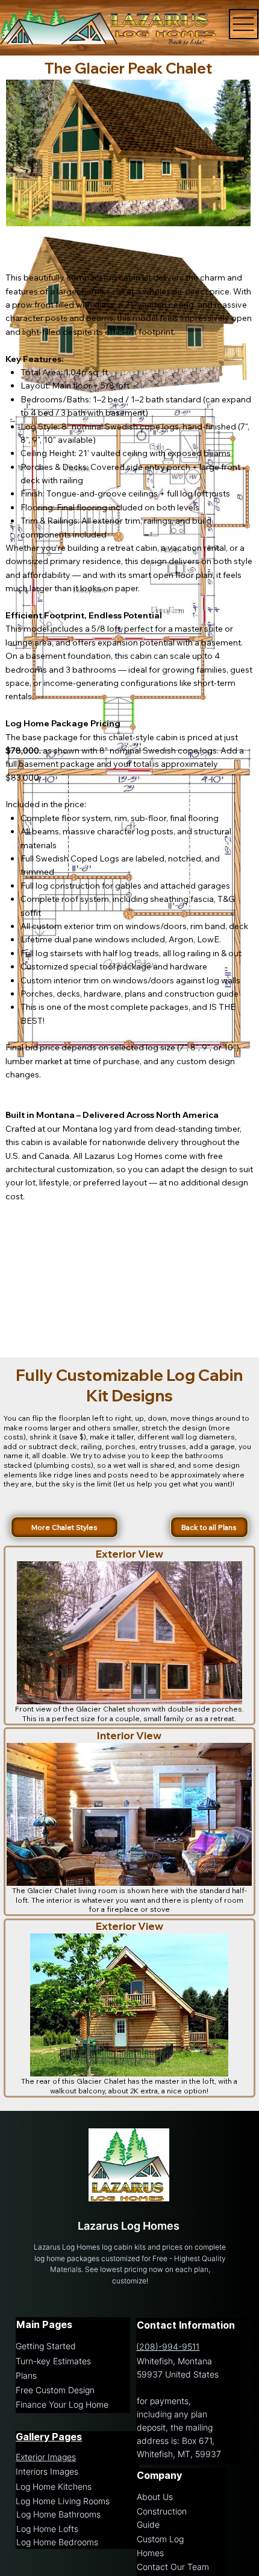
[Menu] (244, 24)
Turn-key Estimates (53, 2361)
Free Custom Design (55, 2390)
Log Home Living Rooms (63, 2501)
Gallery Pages (49, 2437)
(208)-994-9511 (168, 2347)
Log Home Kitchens (54, 2487)
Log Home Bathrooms (58, 2514)
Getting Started (46, 2346)
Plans (26, 2376)
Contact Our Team (173, 2567)
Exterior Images (46, 2457)
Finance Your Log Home (62, 2405)
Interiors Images (47, 2472)
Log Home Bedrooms (57, 2542)
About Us (155, 2497)
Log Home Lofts (47, 2529)
